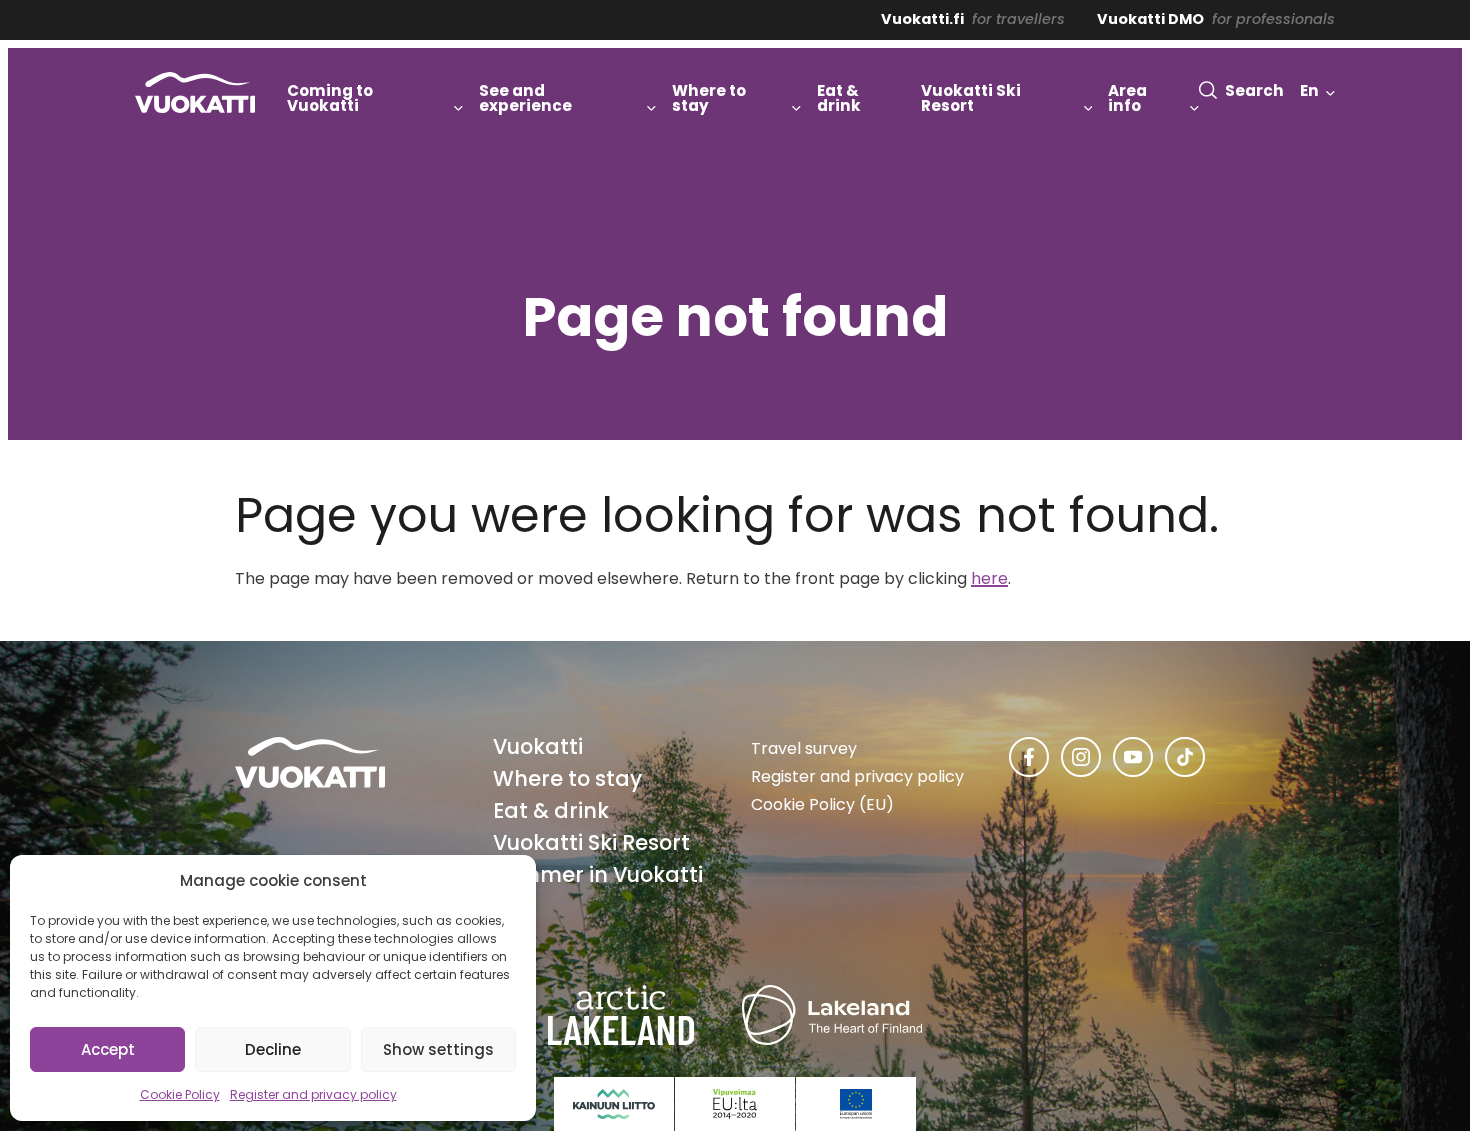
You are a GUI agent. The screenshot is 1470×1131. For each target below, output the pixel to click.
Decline (273, 1049)
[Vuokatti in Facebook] (1029, 757)
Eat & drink (551, 810)
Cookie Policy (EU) (822, 804)
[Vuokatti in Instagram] (1081, 757)
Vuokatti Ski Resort (591, 842)
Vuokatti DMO (1150, 19)
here (989, 578)
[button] (1241, 90)
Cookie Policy (180, 1094)
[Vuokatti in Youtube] (1133, 757)
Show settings (438, 1049)
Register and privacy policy (313, 1094)
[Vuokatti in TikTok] (1185, 757)
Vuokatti (538, 746)
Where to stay (567, 778)
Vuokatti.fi (922, 19)
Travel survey (804, 748)
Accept (108, 1049)
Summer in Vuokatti (598, 874)
